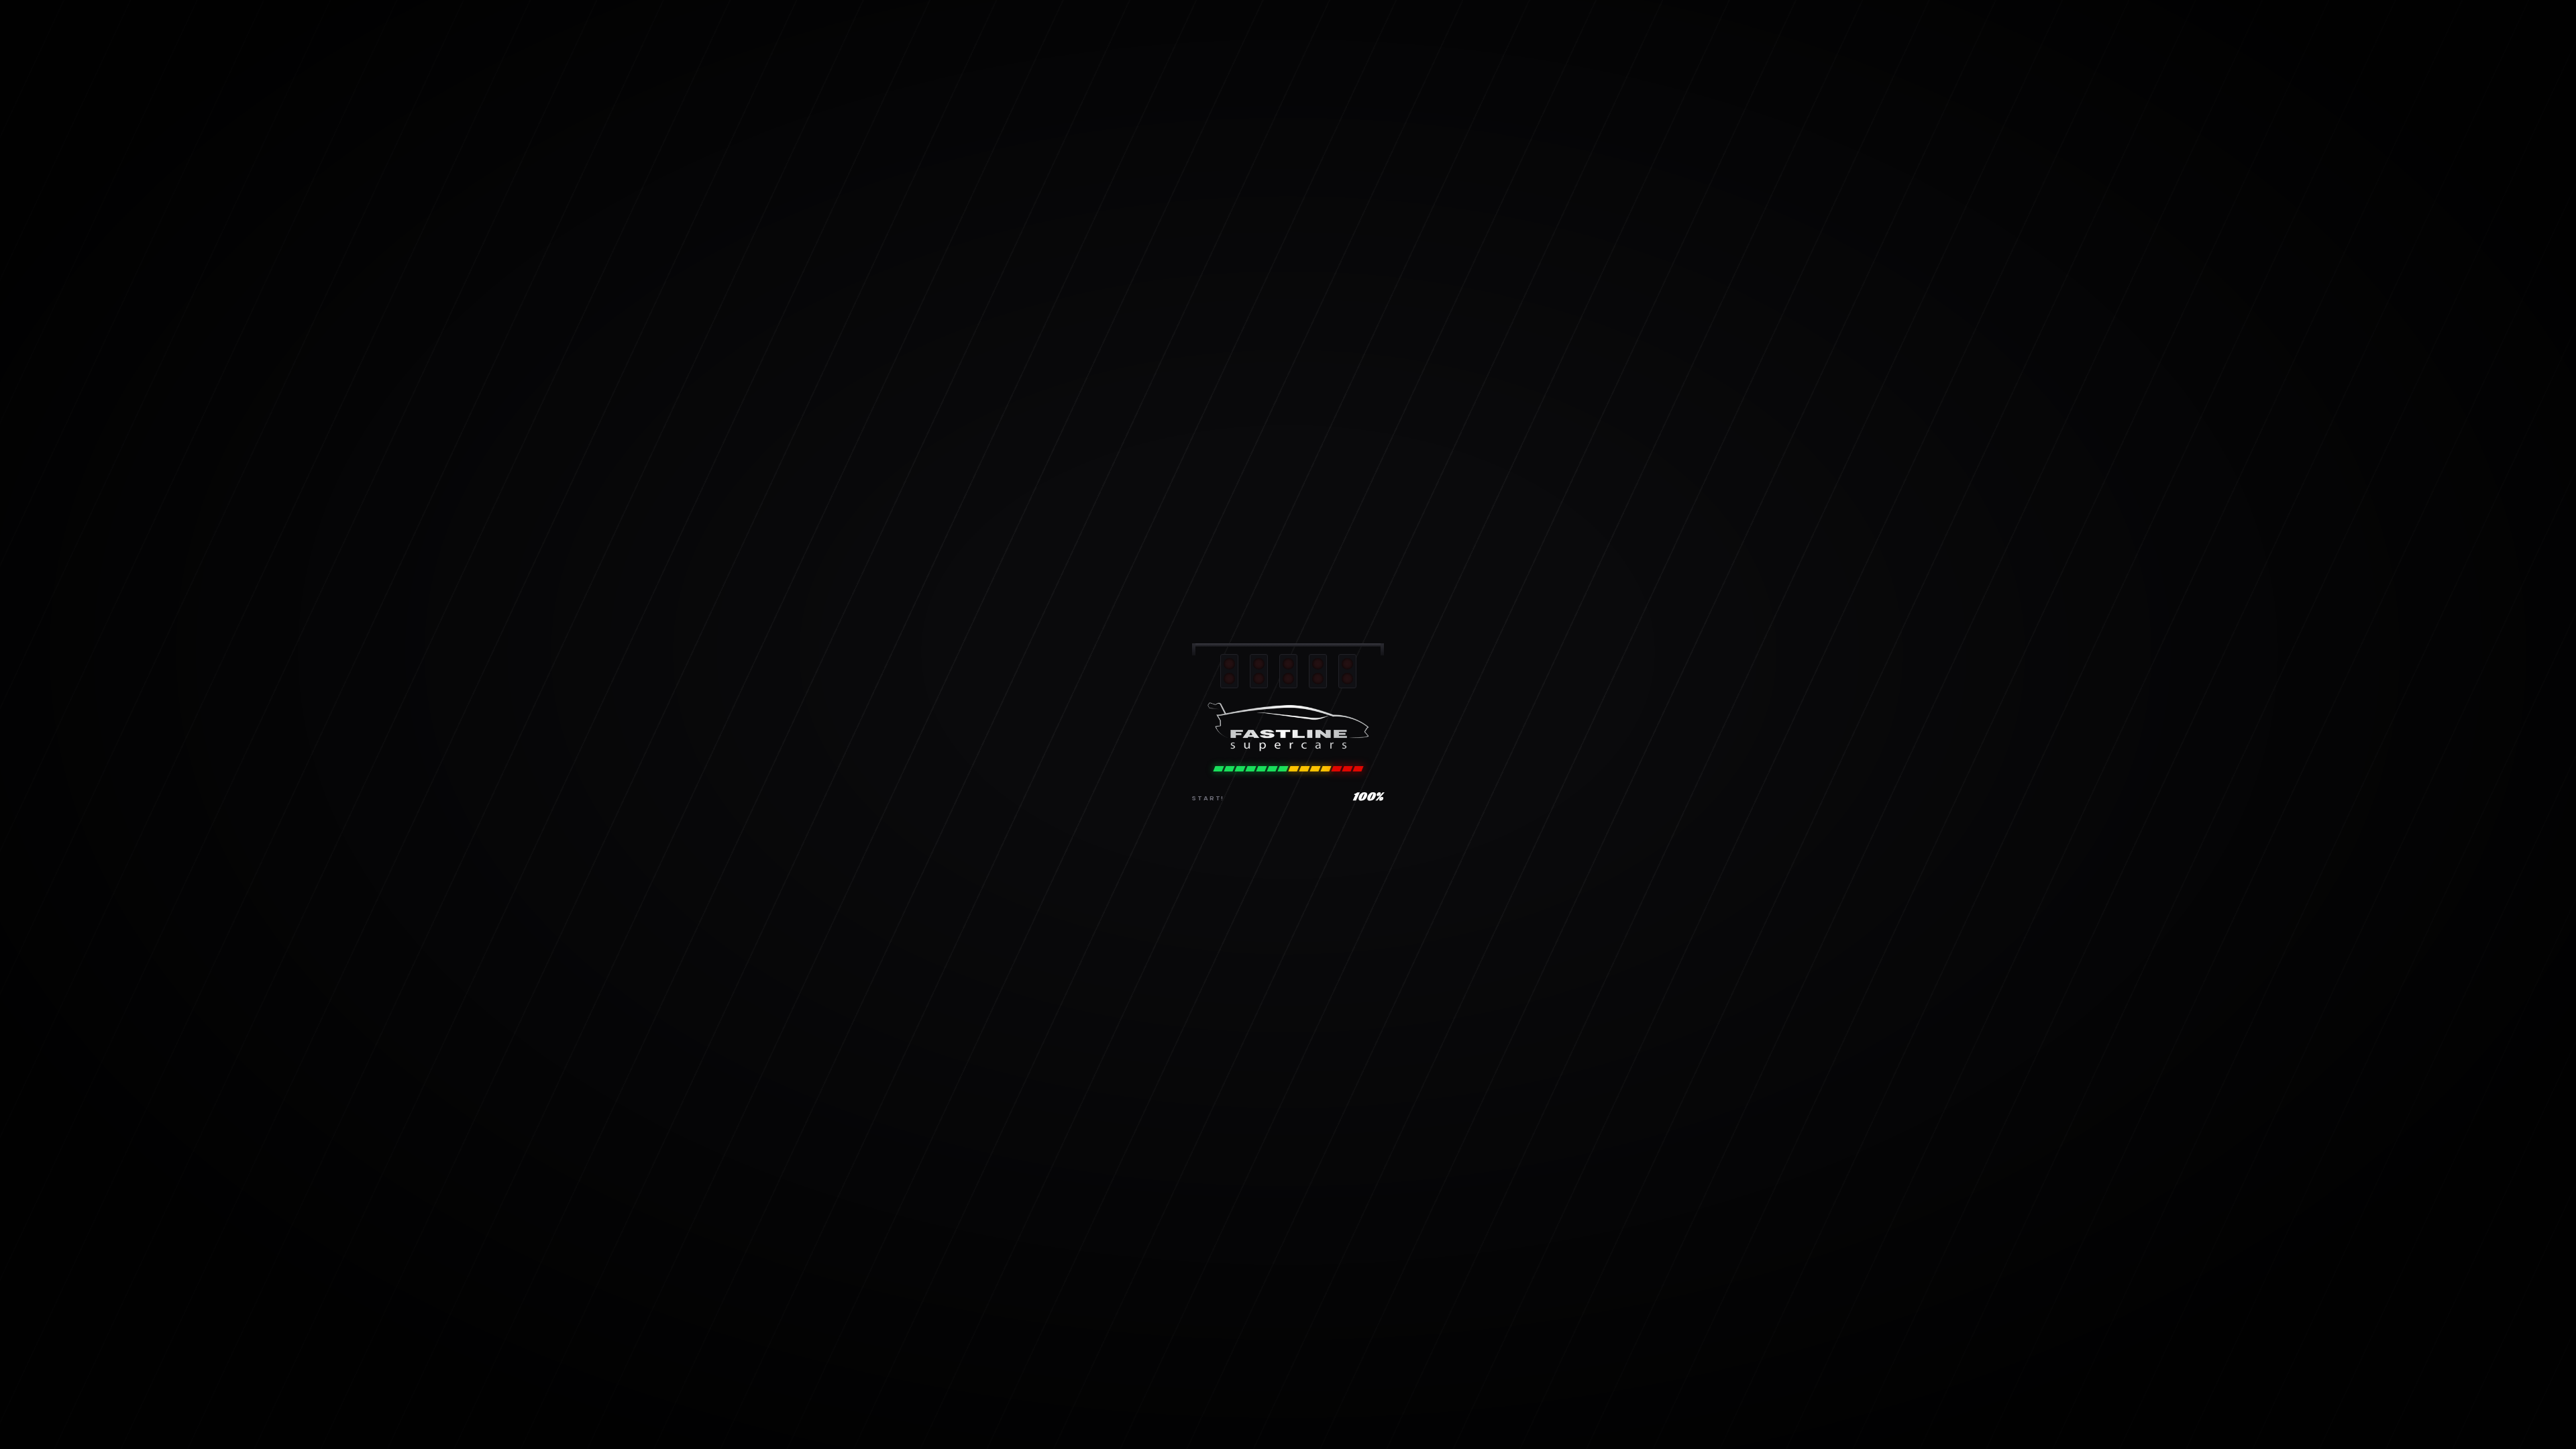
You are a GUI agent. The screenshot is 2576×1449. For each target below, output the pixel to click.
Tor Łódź (1355, 957)
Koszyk (1547, 912)
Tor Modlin (1360, 867)
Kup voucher (1507, 50)
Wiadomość (1235, 528)
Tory (1217, 50)
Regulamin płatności (1579, 867)
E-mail (1451, 401)
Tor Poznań (1362, 934)
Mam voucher (1639, 50)
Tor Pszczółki (1365, 912)
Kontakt (1330, 50)
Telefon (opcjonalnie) (1270, 465)
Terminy (1270, 50)
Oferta (1166, 50)
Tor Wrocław (1365, 890)
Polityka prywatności (1579, 890)
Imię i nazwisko (1247, 401)
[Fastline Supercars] (922, 50)
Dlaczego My (1097, 50)
